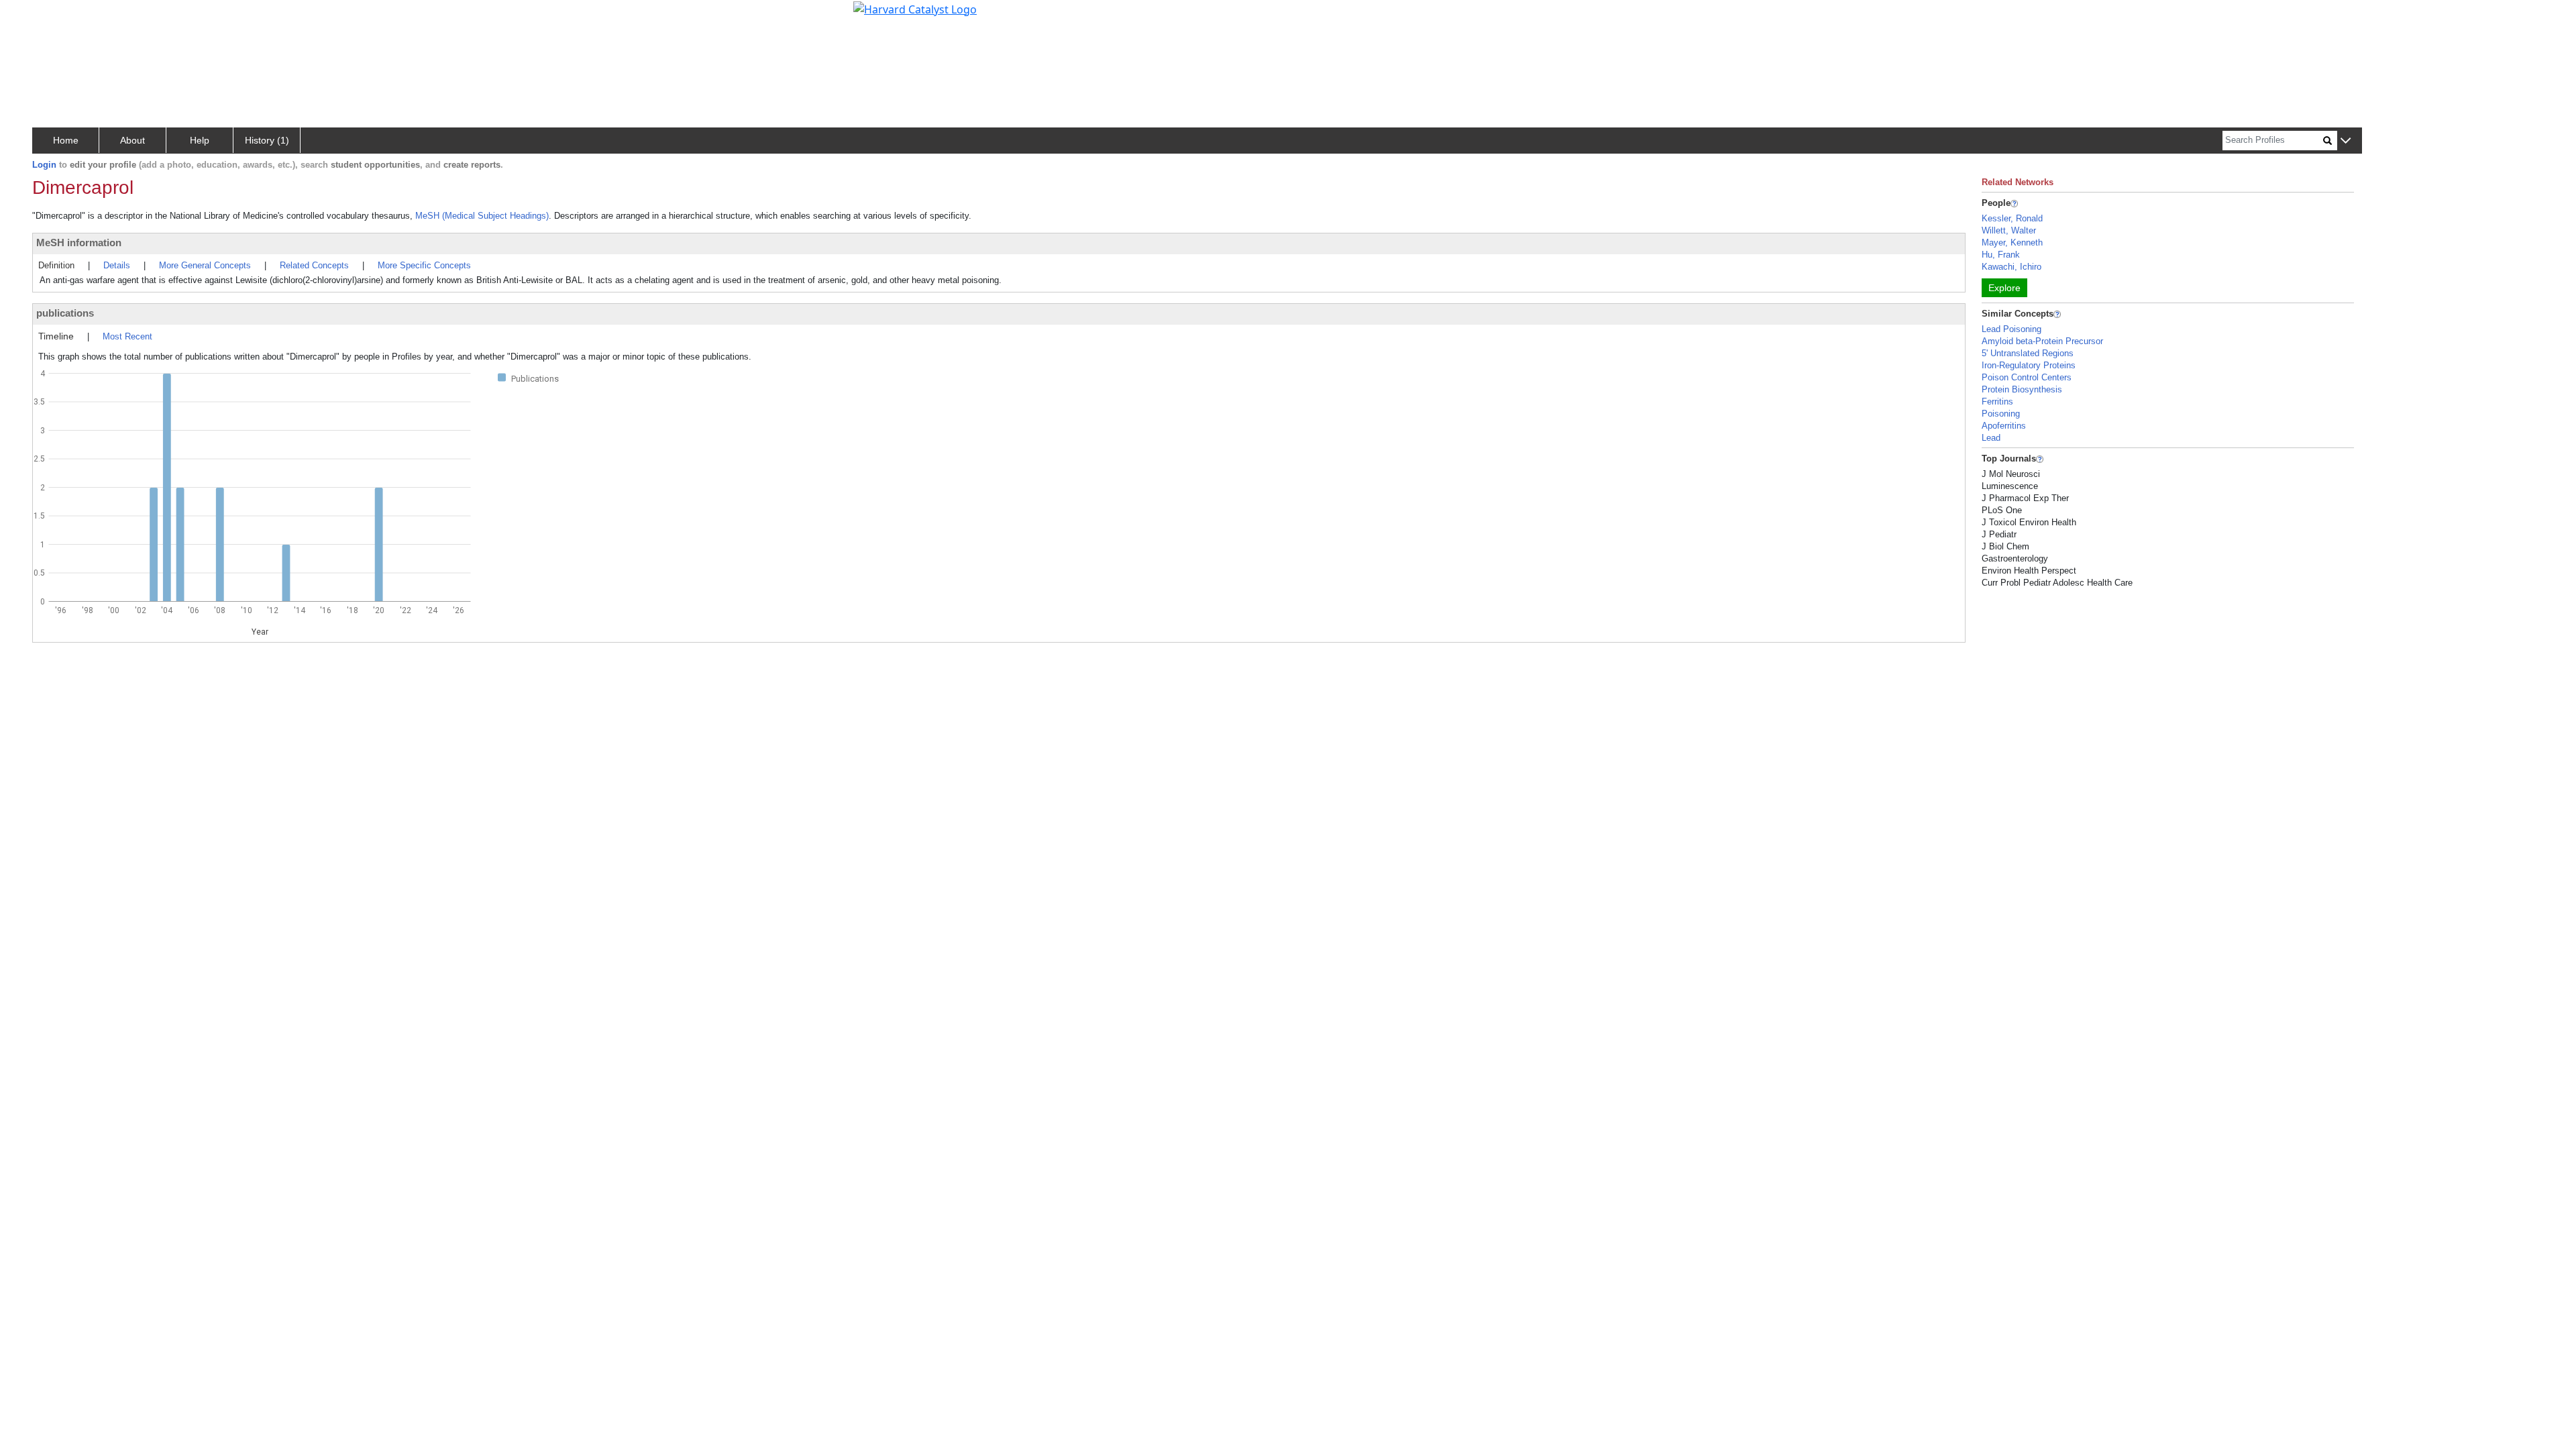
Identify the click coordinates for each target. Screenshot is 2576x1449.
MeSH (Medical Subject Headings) (482, 216)
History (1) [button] (267, 140)
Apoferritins (2004, 426)
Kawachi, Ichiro (2011, 267)
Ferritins (1997, 401)
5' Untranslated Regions (2028, 353)
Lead (1991, 438)
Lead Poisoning (2011, 329)
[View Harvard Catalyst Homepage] (915, 8)
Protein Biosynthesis (2022, 389)
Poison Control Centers (2027, 377)
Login (44, 165)
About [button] (132, 140)
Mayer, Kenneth (2012, 243)
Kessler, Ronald (2012, 218)
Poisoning (2001, 414)
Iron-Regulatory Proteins (2029, 365)
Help (200, 140)
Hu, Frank (2001, 255)
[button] (2346, 141)
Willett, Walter (2009, 230)
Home (66, 140)
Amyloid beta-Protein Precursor (2042, 341)
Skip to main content (56, 16)
